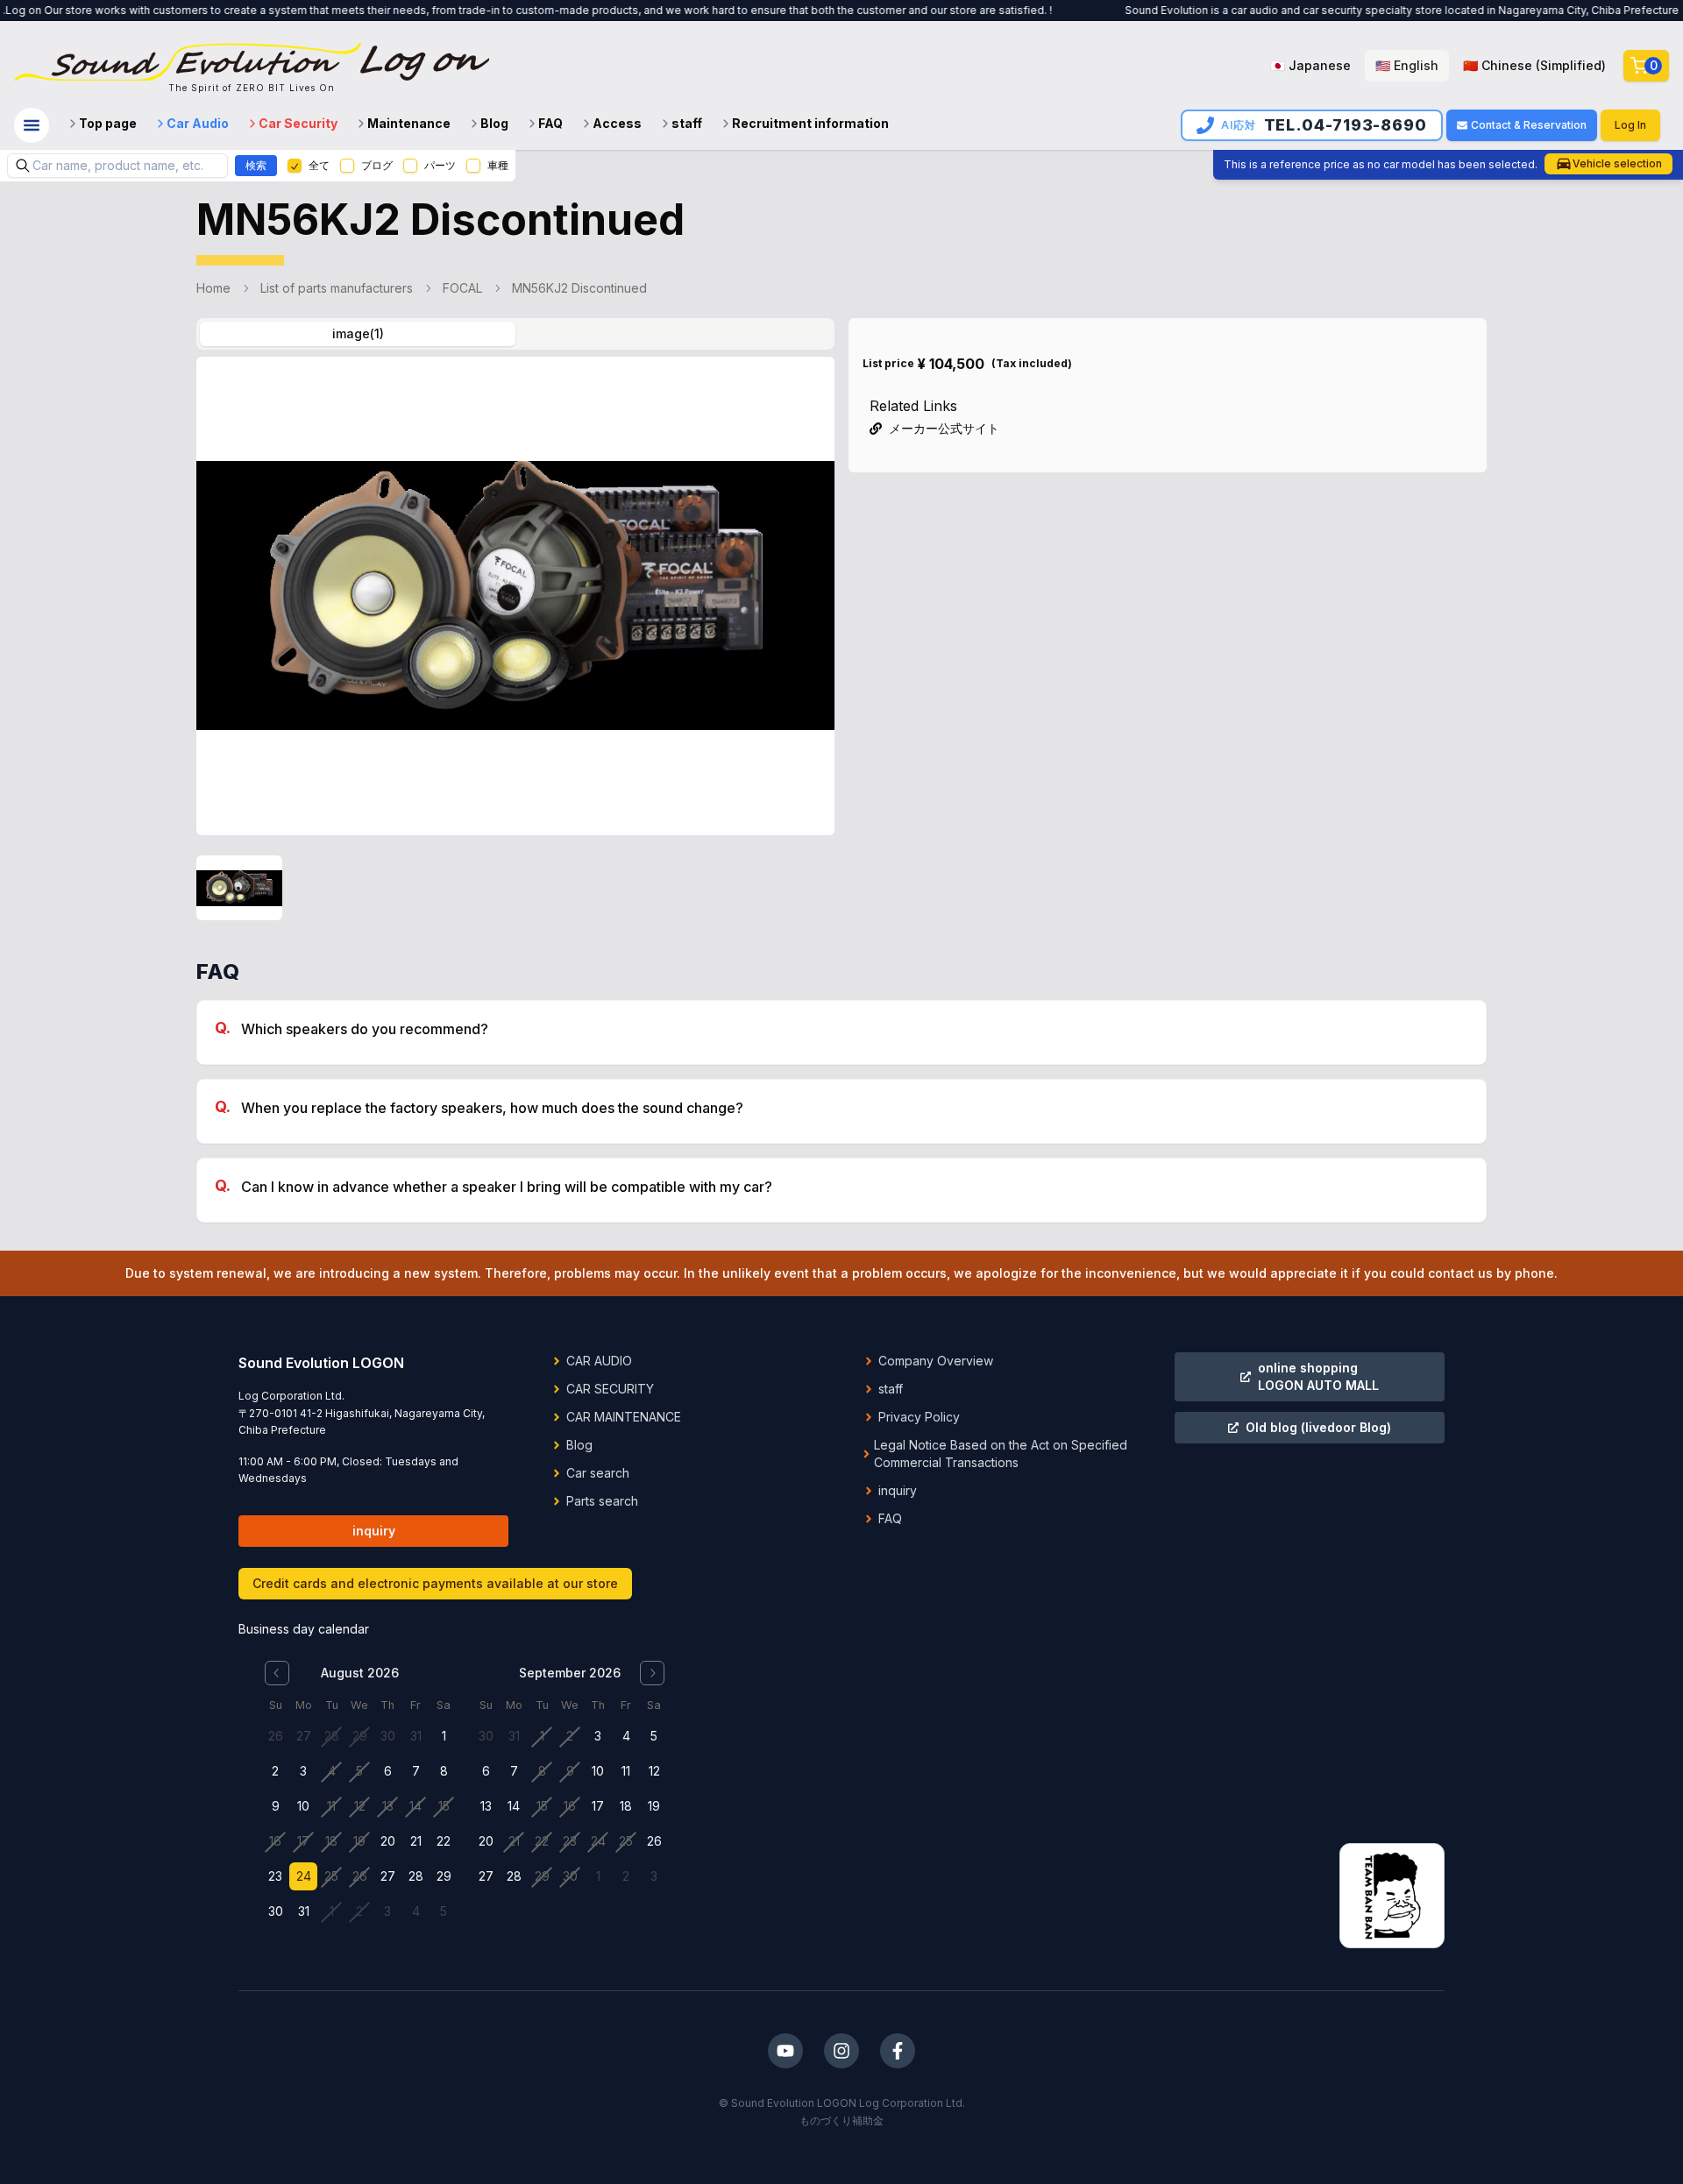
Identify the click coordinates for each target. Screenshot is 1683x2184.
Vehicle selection (1617, 163)
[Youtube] (785, 2051)
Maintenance (409, 123)
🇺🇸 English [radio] (1407, 65)
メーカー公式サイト (944, 428)
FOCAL (462, 288)
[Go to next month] (652, 1673)
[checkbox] (295, 166)
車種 (498, 165)
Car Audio (198, 123)
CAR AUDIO (599, 1361)
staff (687, 123)
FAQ (550, 123)
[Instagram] (841, 2051)
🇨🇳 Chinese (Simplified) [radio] (1534, 65)
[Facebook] (898, 2051)
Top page (108, 123)
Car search (598, 1473)
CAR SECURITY (610, 1389)
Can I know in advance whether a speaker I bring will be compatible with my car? (507, 1187)
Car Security (298, 123)
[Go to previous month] (277, 1673)
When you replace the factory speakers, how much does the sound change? (492, 1108)
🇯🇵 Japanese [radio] (1310, 65)
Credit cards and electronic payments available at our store (435, 1583)
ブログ (377, 165)
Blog (494, 123)
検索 (256, 165)
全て (319, 165)
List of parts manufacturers (337, 288)
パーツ (440, 165)
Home (213, 288)
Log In (1630, 125)
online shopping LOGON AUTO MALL (1318, 1376)
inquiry (374, 1531)
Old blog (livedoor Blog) (1318, 1427)
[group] (1438, 66)
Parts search (602, 1501)
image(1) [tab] (358, 333)
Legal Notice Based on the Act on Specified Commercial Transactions (1001, 1454)
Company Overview (936, 1361)
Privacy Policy (919, 1417)
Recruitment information (810, 123)
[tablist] (515, 334)
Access (617, 123)
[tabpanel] (515, 644)
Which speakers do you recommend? (365, 1029)
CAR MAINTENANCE (624, 1417)
